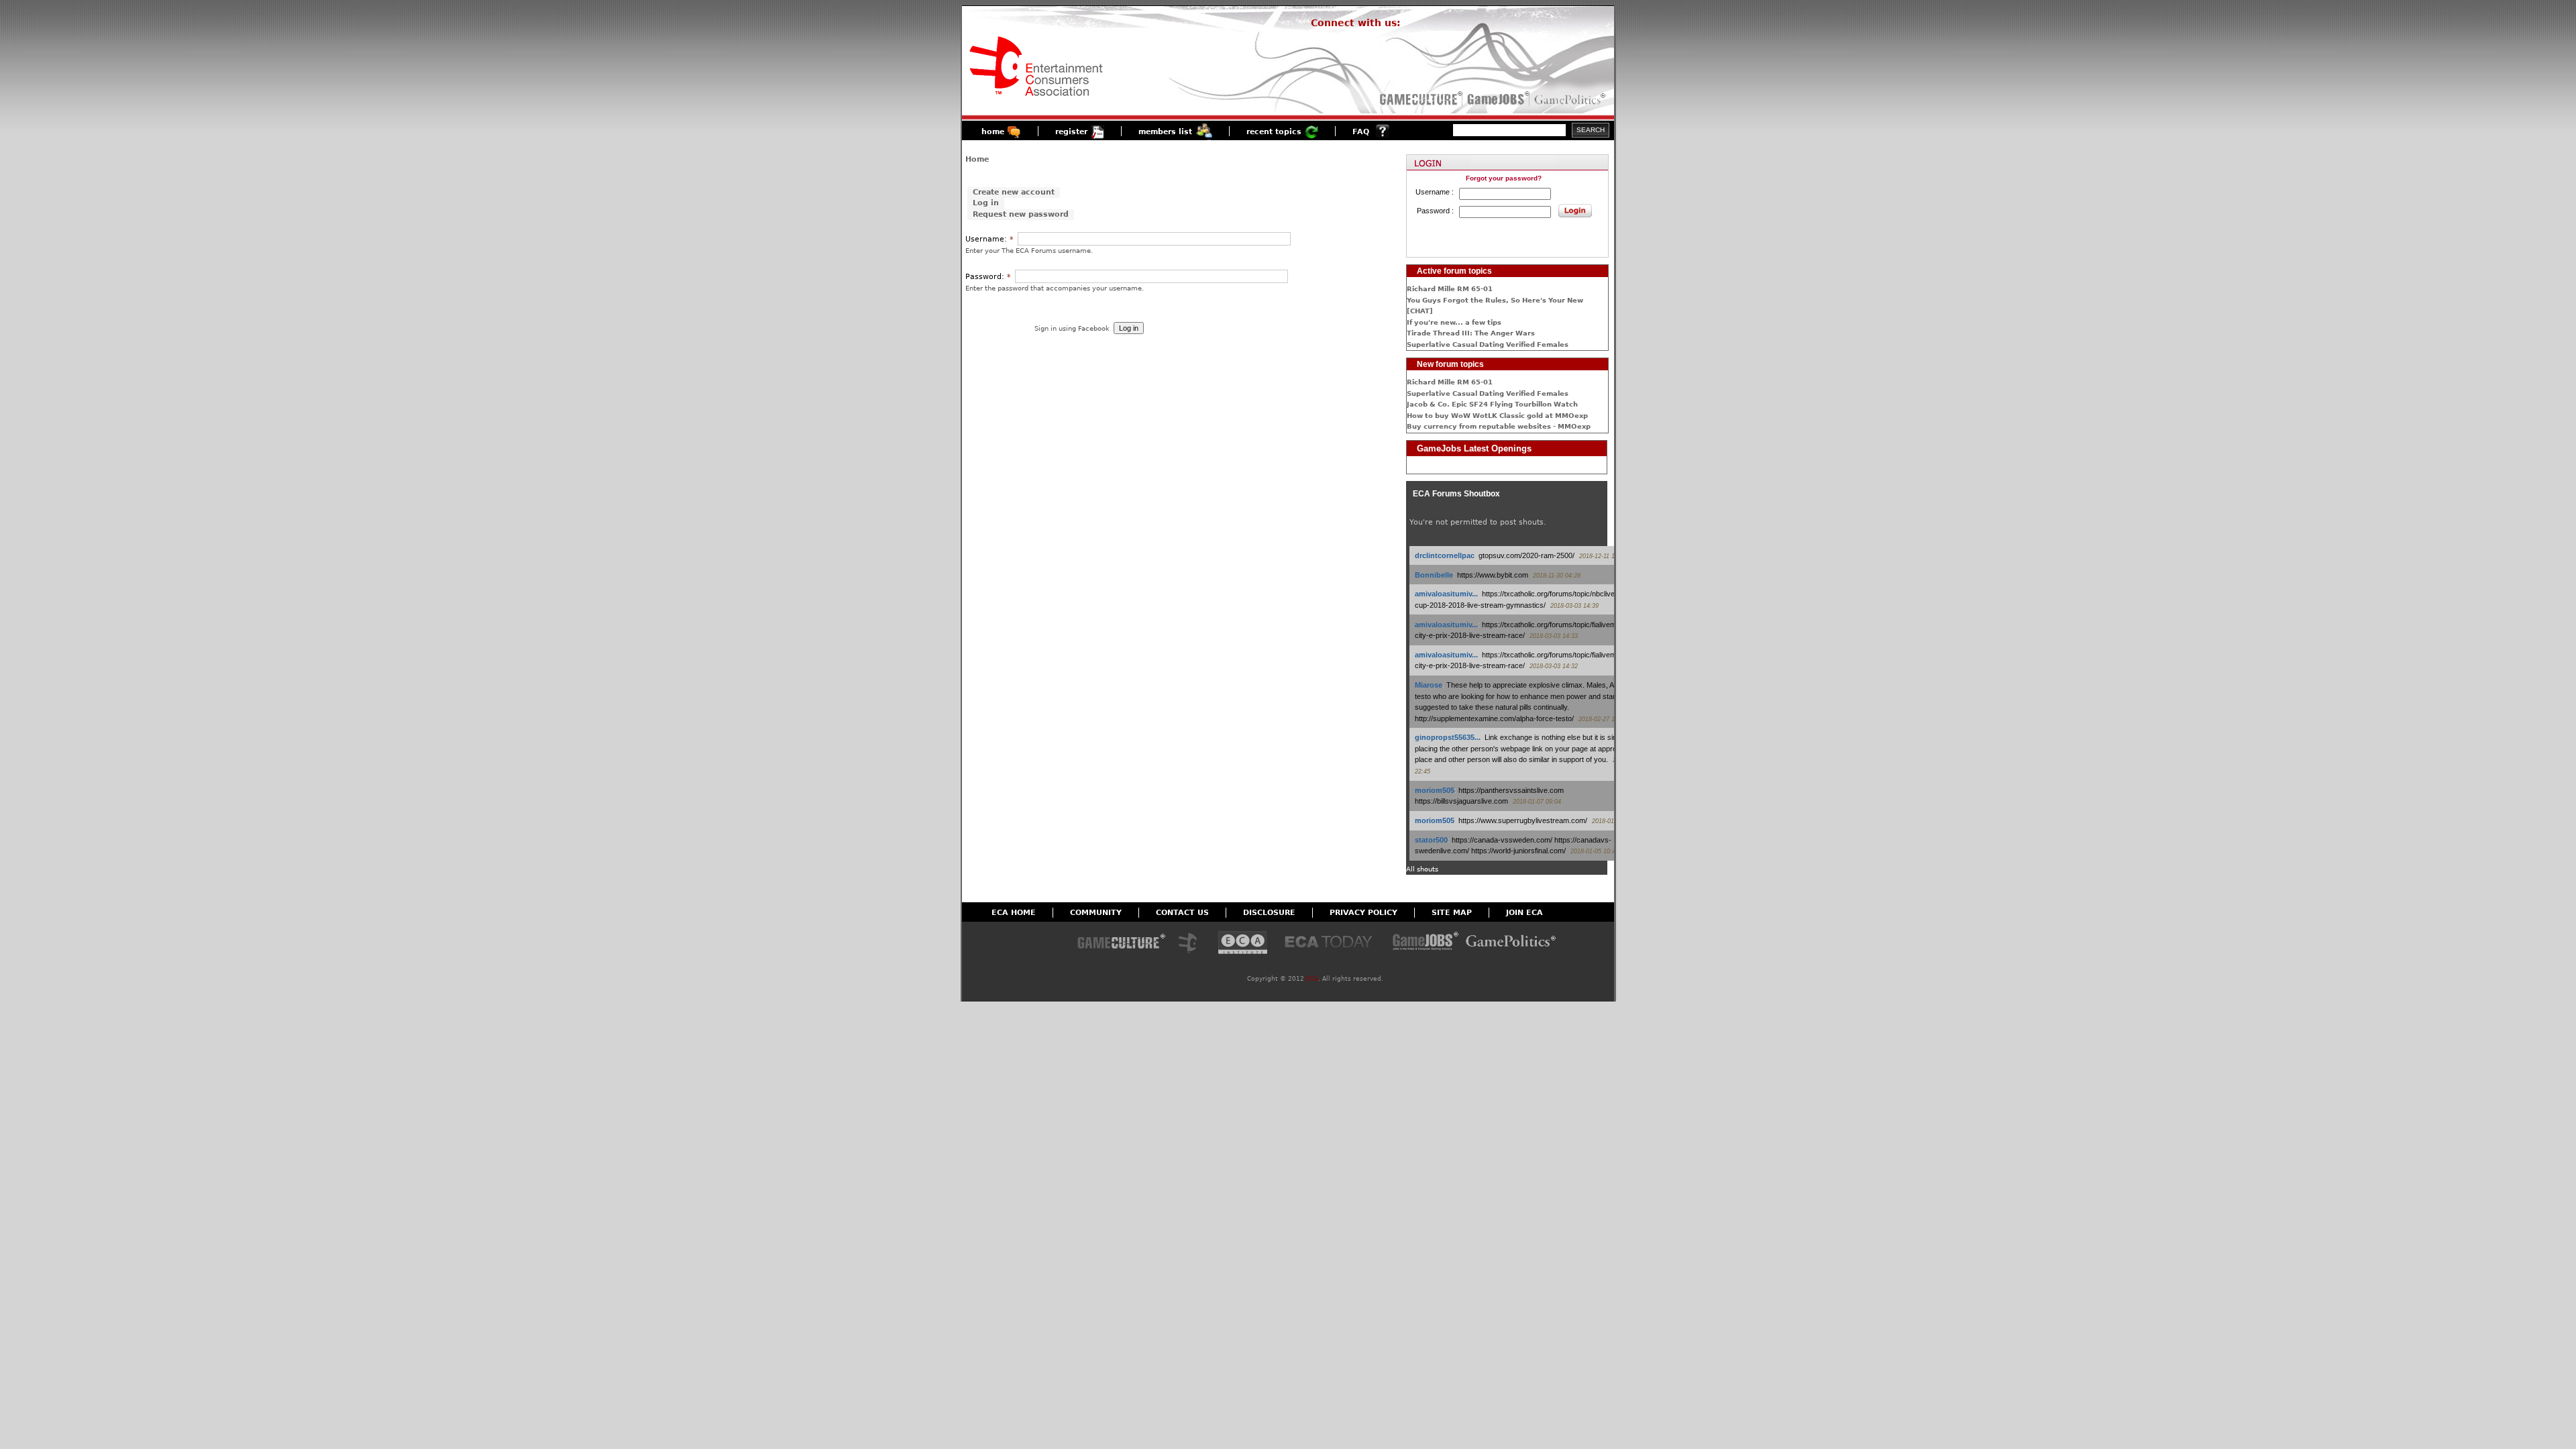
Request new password (1021, 214)
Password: (988, 277)
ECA (1312, 979)
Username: (989, 239)
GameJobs (1495, 99)
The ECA (1191, 944)
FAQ (1361, 132)
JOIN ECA (1524, 913)
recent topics (1274, 132)
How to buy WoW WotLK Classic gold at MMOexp (1497, 416)
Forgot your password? (1504, 178)
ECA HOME (1014, 913)
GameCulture (1420, 99)
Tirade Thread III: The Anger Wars (1471, 333)
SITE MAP (1452, 913)
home (993, 132)
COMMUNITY (1096, 913)
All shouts (1422, 869)
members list (1165, 132)
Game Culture (1121, 944)
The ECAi (1243, 944)
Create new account (1014, 192)
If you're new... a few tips (1454, 322)
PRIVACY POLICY (1363, 913)
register (1071, 132)
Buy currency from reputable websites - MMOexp (1499, 426)
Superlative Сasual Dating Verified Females (1488, 344)
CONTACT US (1182, 913)
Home (977, 159)
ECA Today (1332, 944)
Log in (986, 204)
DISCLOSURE (1269, 913)
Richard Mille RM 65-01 (1450, 289)
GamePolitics (1571, 99)
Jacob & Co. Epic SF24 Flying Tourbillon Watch (1492, 404)
